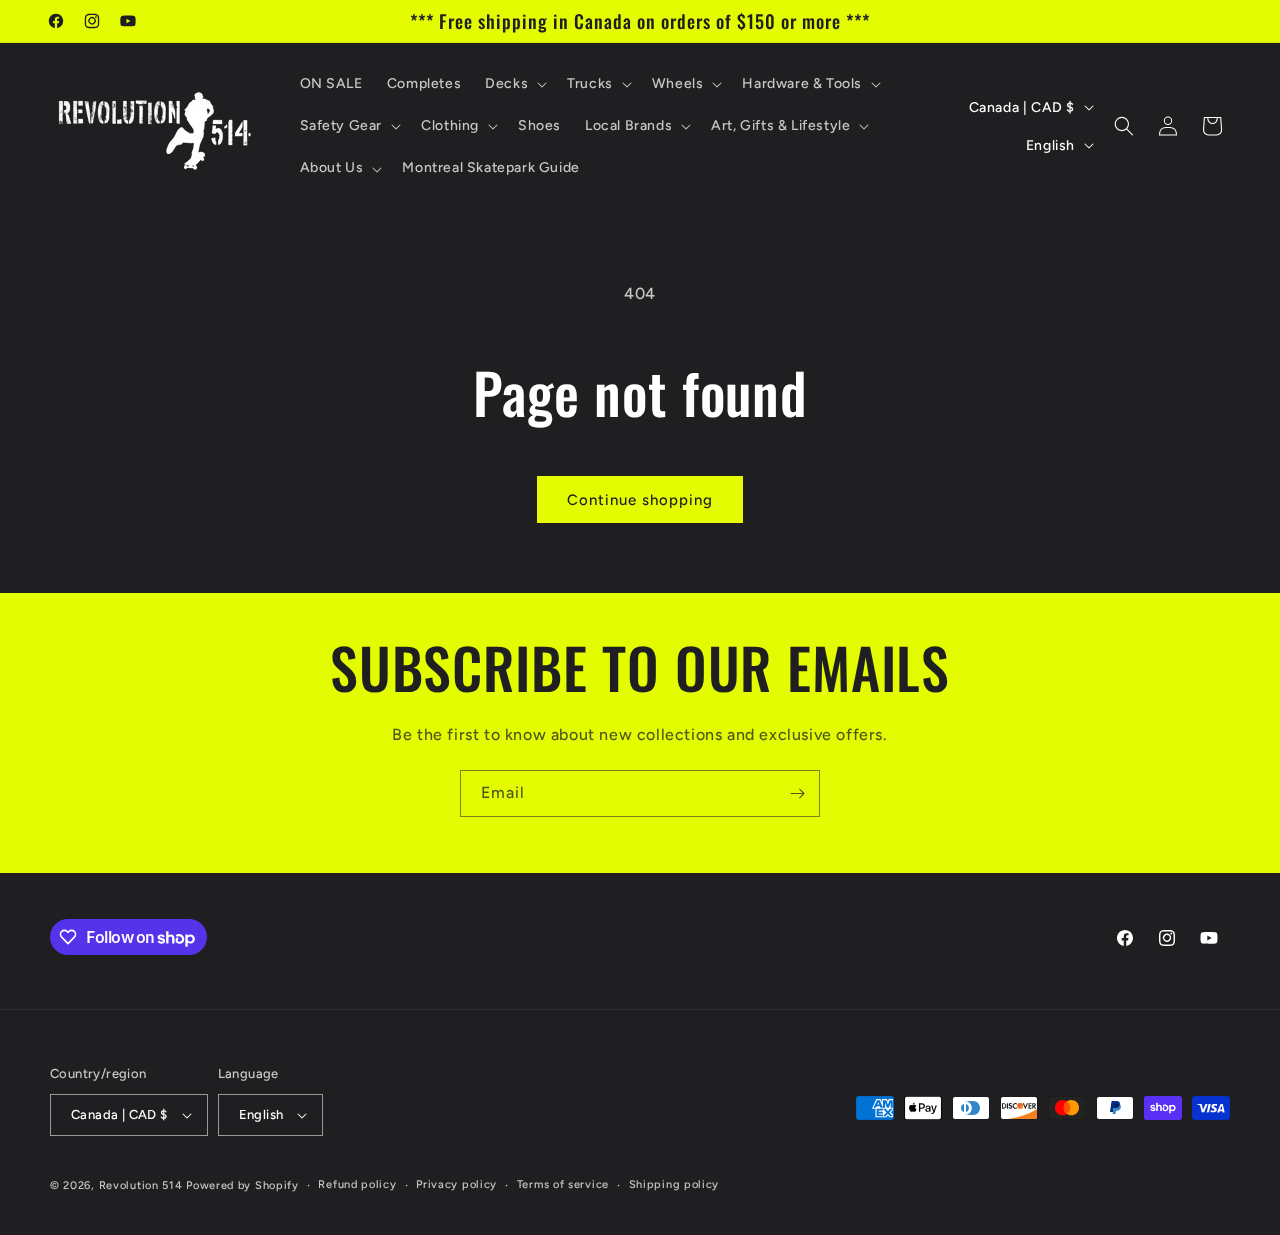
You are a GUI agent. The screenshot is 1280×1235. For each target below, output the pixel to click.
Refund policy (357, 1184)
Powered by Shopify (242, 1185)
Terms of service (563, 1184)
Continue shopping (640, 500)
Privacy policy (456, 1184)
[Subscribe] (797, 793)
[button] (514, 84)
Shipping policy (674, 1184)
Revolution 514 (141, 1185)
